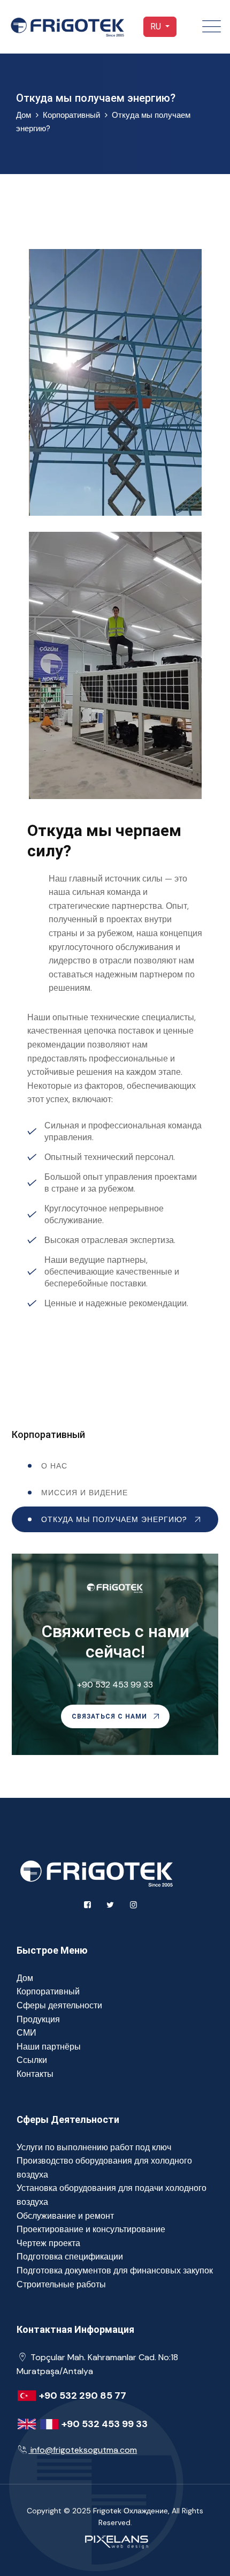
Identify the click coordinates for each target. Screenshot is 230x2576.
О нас (54, 1466)
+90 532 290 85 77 (83, 2396)
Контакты (35, 2074)
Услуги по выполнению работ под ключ (94, 2147)
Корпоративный (71, 115)
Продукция (38, 2019)
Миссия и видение (85, 1493)
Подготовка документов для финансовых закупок (115, 2270)
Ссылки (32, 2060)
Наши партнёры (49, 2047)
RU (157, 27)
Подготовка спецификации (70, 2257)
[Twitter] (110, 1905)
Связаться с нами (110, 1716)
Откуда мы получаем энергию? (114, 1519)
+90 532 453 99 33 (115, 1685)
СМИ (26, 2033)
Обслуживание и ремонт (65, 2216)
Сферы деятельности (59, 2005)
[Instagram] (133, 1905)
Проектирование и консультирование (91, 2229)
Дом (25, 1978)
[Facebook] (87, 1905)
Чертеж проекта (48, 2243)
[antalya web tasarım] (115, 2541)
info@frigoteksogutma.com (84, 2450)
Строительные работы (61, 2284)
